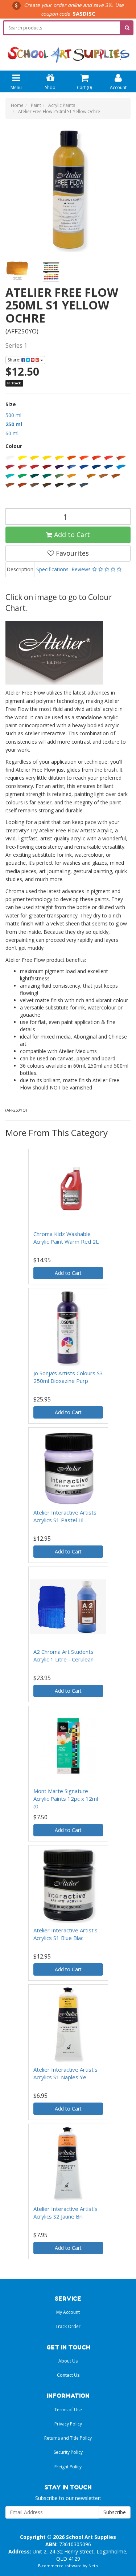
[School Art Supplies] (68, 50)
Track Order (68, 2326)
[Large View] (17, 271)
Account (118, 87)
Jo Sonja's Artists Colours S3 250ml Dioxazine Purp (68, 1377)
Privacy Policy (68, 2424)
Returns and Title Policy (68, 2438)
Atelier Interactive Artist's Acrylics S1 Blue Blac (65, 1934)
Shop (50, 87)
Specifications (52, 569)
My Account (68, 2312)
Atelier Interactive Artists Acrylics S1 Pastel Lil (65, 1516)
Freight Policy (68, 2467)
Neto (93, 2566)
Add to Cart (71, 535)
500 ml (13, 415)
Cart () (84, 87)
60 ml (12, 433)
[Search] (127, 28)
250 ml (14, 424)
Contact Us (68, 2375)
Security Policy (68, 2452)
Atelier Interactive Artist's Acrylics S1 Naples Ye (65, 2073)
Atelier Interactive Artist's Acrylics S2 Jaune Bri (65, 2213)
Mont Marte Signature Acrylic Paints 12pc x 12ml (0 (66, 1799)
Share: (15, 360)
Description (20, 569)
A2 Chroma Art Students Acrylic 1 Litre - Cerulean (63, 1655)
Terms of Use (68, 2410)
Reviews (82, 569)
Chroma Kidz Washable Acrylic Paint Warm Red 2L (66, 1238)
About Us (68, 2361)
